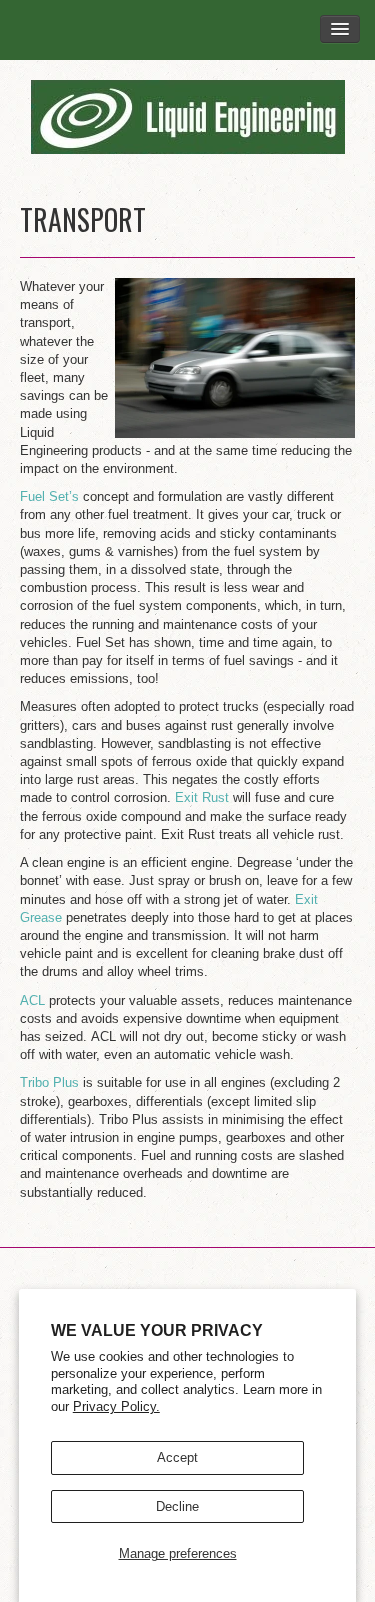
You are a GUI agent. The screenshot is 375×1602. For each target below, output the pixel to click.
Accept (177, 1457)
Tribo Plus (49, 1082)
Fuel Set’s (49, 496)
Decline (177, 1506)
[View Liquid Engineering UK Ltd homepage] (187, 117)
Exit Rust (204, 797)
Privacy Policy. (116, 1406)
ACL (32, 1000)
